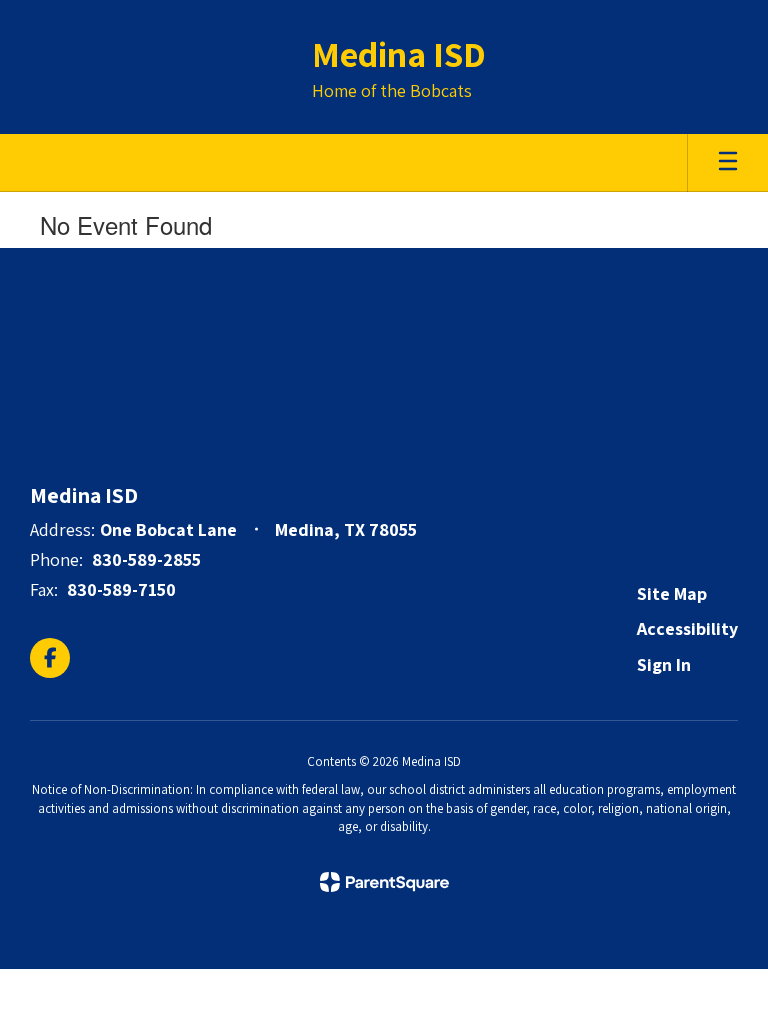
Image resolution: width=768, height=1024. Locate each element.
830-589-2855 (146, 559)
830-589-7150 (121, 589)
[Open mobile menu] (728, 163)
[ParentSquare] (384, 882)
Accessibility (687, 628)
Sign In (664, 664)
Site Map (672, 593)
